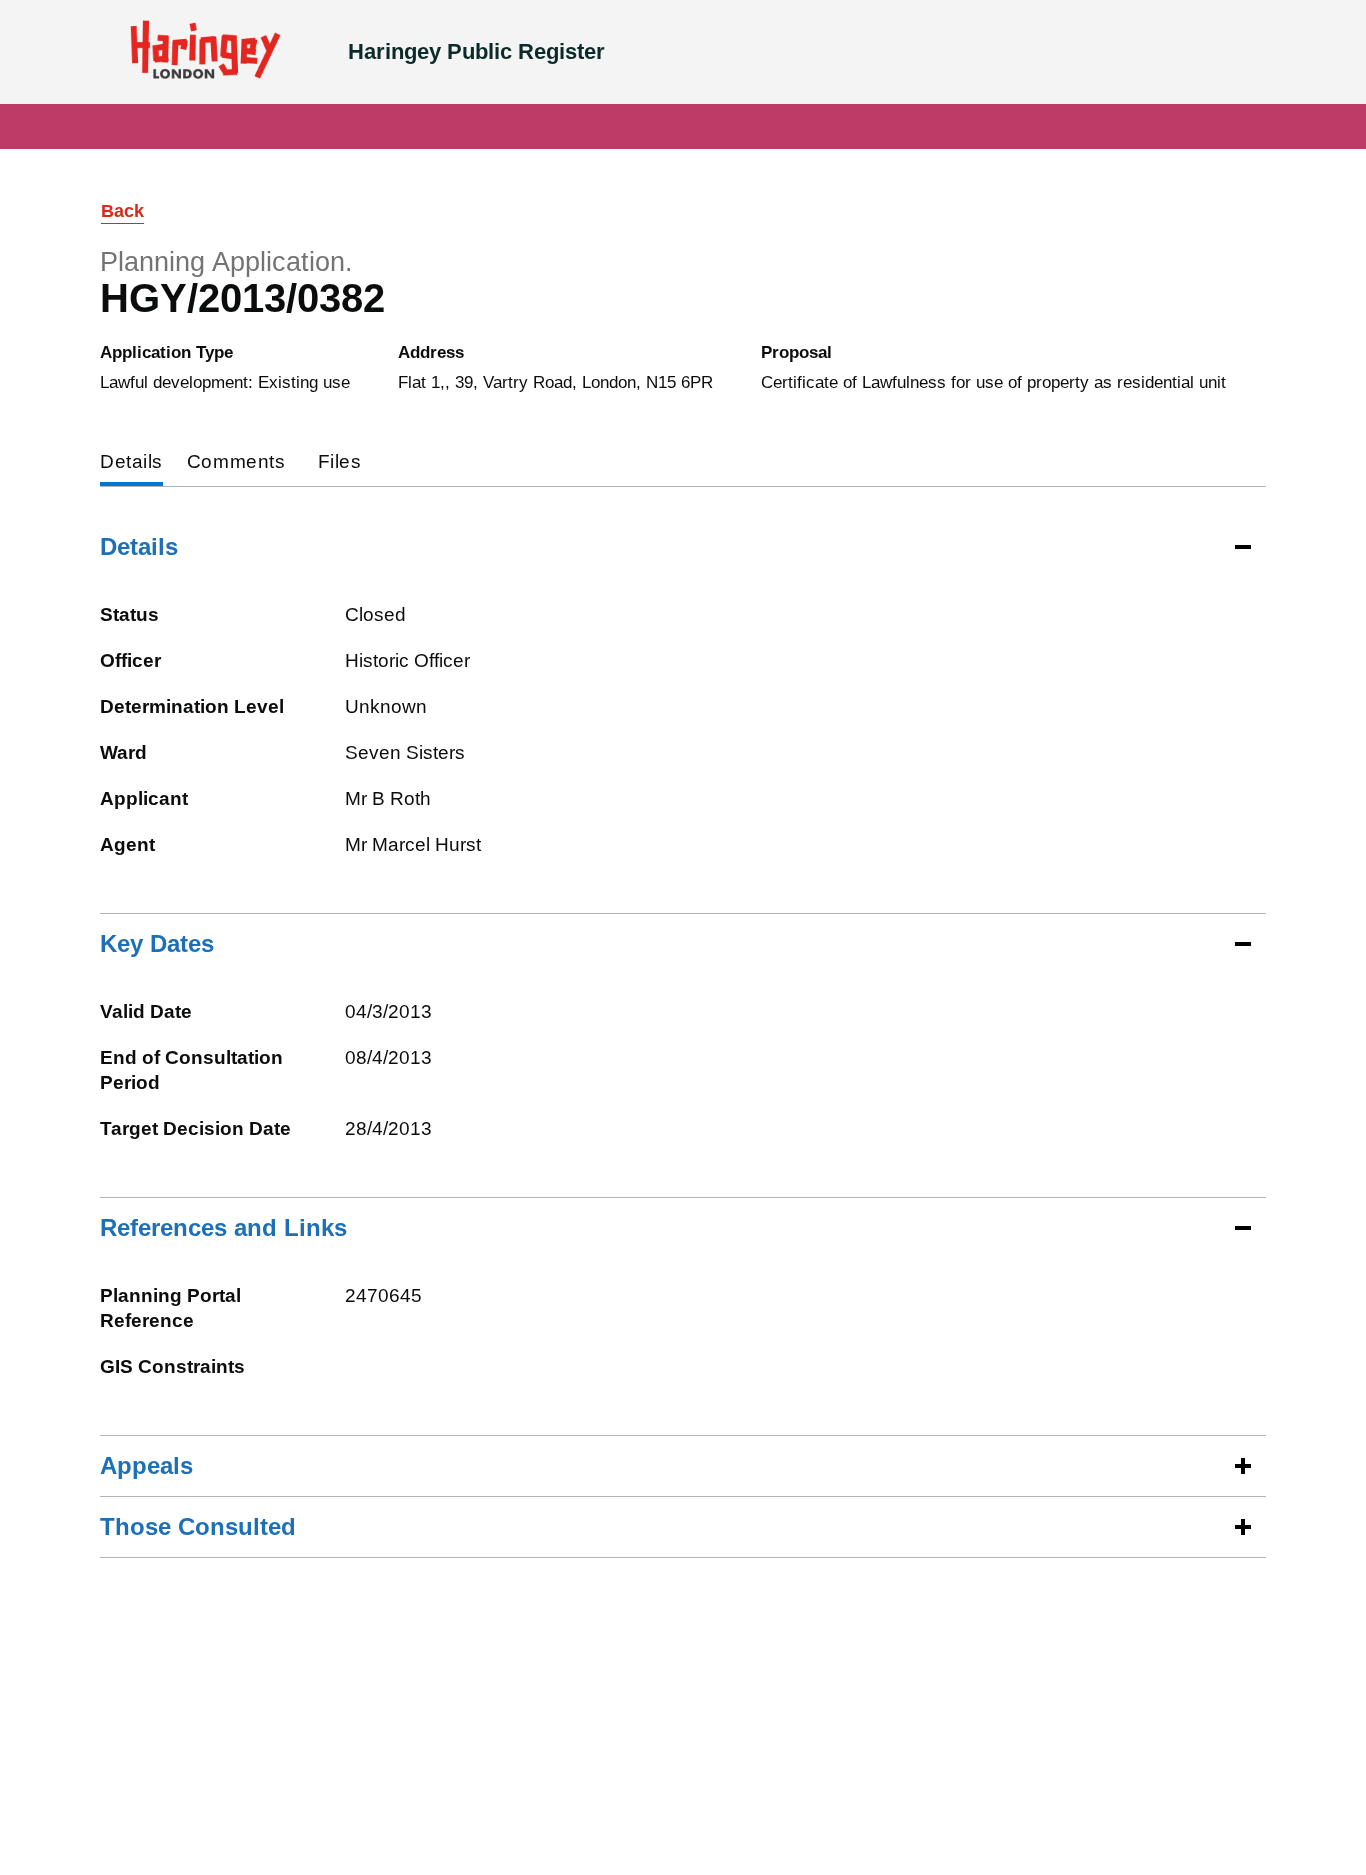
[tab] (131, 463)
